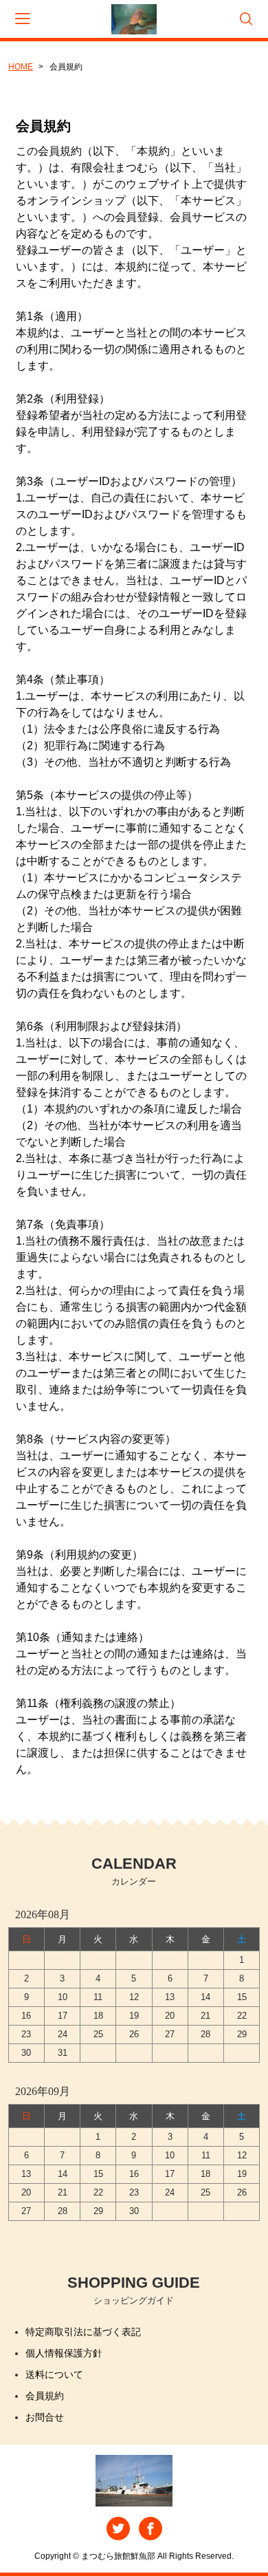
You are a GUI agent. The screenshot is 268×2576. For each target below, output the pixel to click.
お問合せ (45, 2417)
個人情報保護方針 (64, 2353)
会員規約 (45, 2396)
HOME (21, 67)
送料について (54, 2374)
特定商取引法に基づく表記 (83, 2332)
